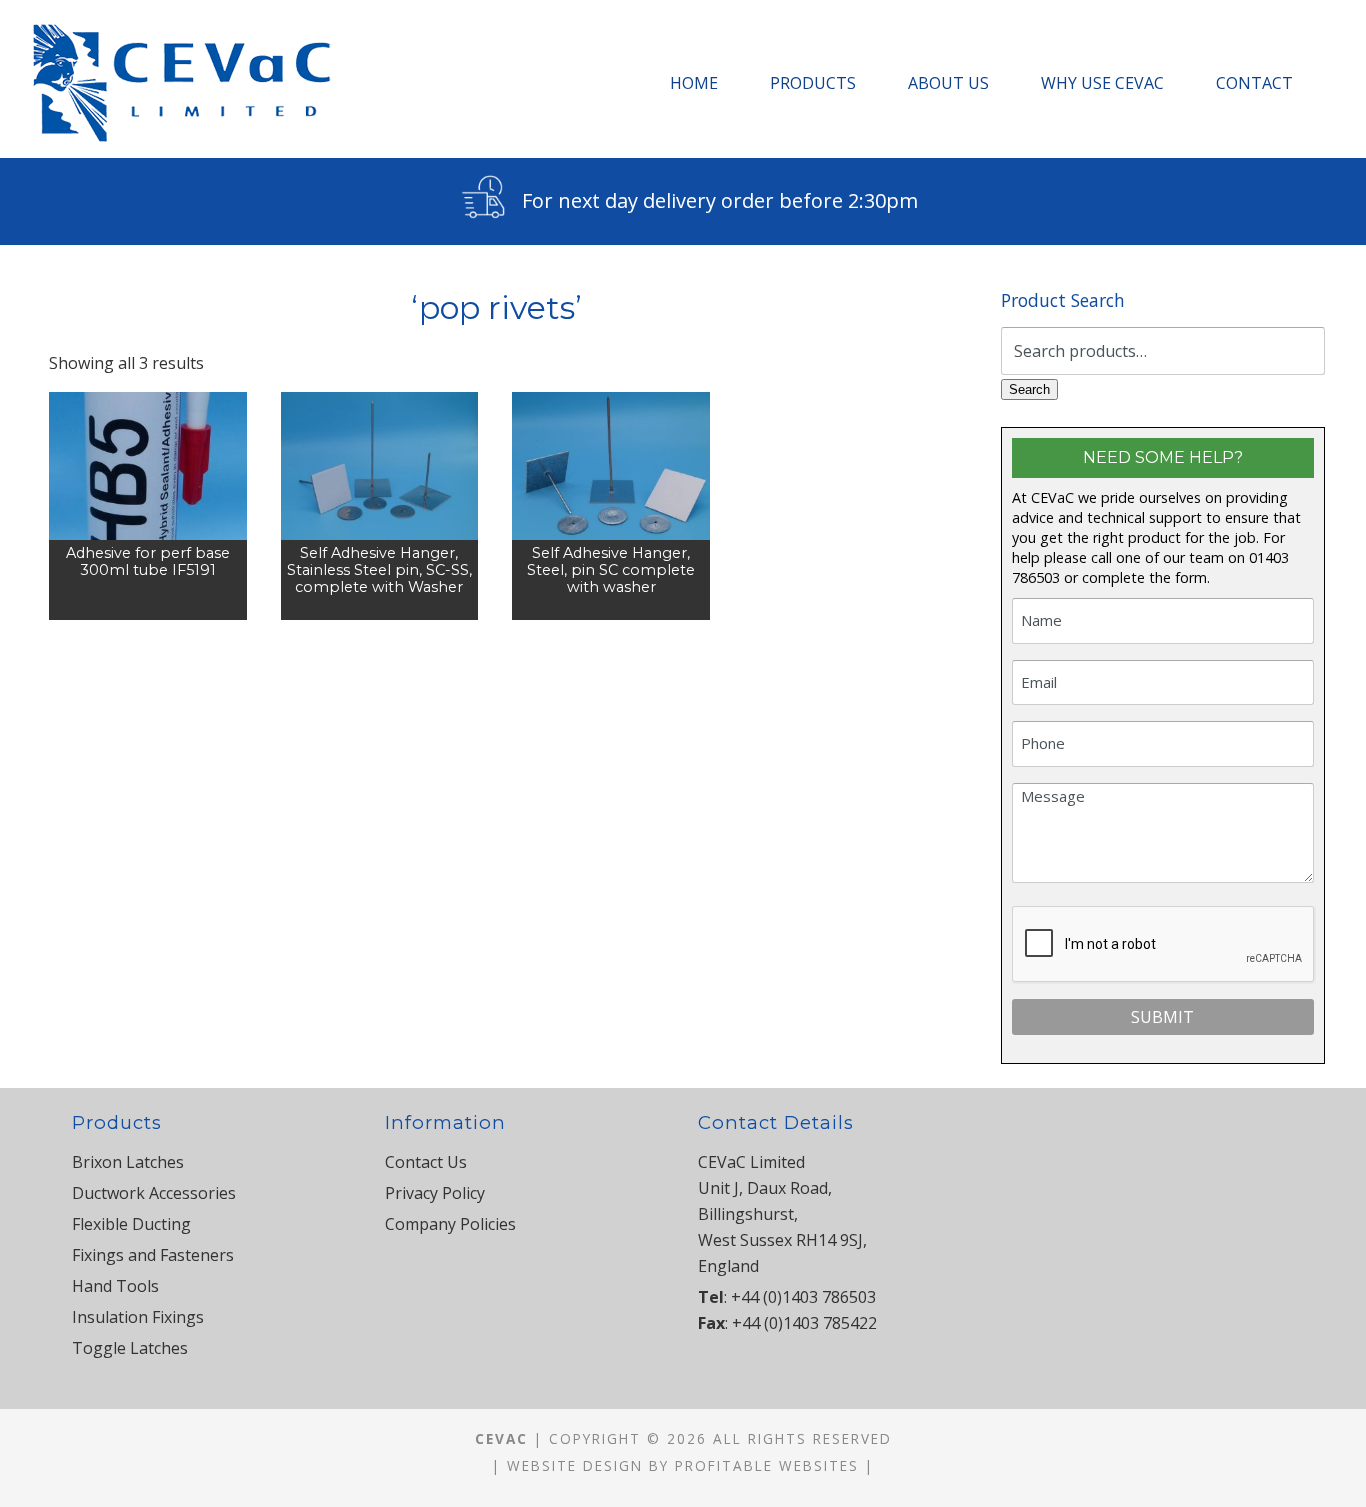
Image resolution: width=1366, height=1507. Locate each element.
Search (1029, 389)
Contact (1254, 83)
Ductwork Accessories (154, 1193)
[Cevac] (186, 83)
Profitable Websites (767, 1465)
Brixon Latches (128, 1162)
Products (813, 83)
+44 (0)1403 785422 (804, 1323)
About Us (948, 83)
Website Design (575, 1465)
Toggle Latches (130, 1348)
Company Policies (450, 1224)
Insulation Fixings (138, 1317)
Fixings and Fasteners (153, 1255)
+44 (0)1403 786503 (803, 1297)
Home (694, 83)
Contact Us (426, 1162)
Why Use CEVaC (1102, 83)
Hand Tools (115, 1286)
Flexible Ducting (131, 1224)
